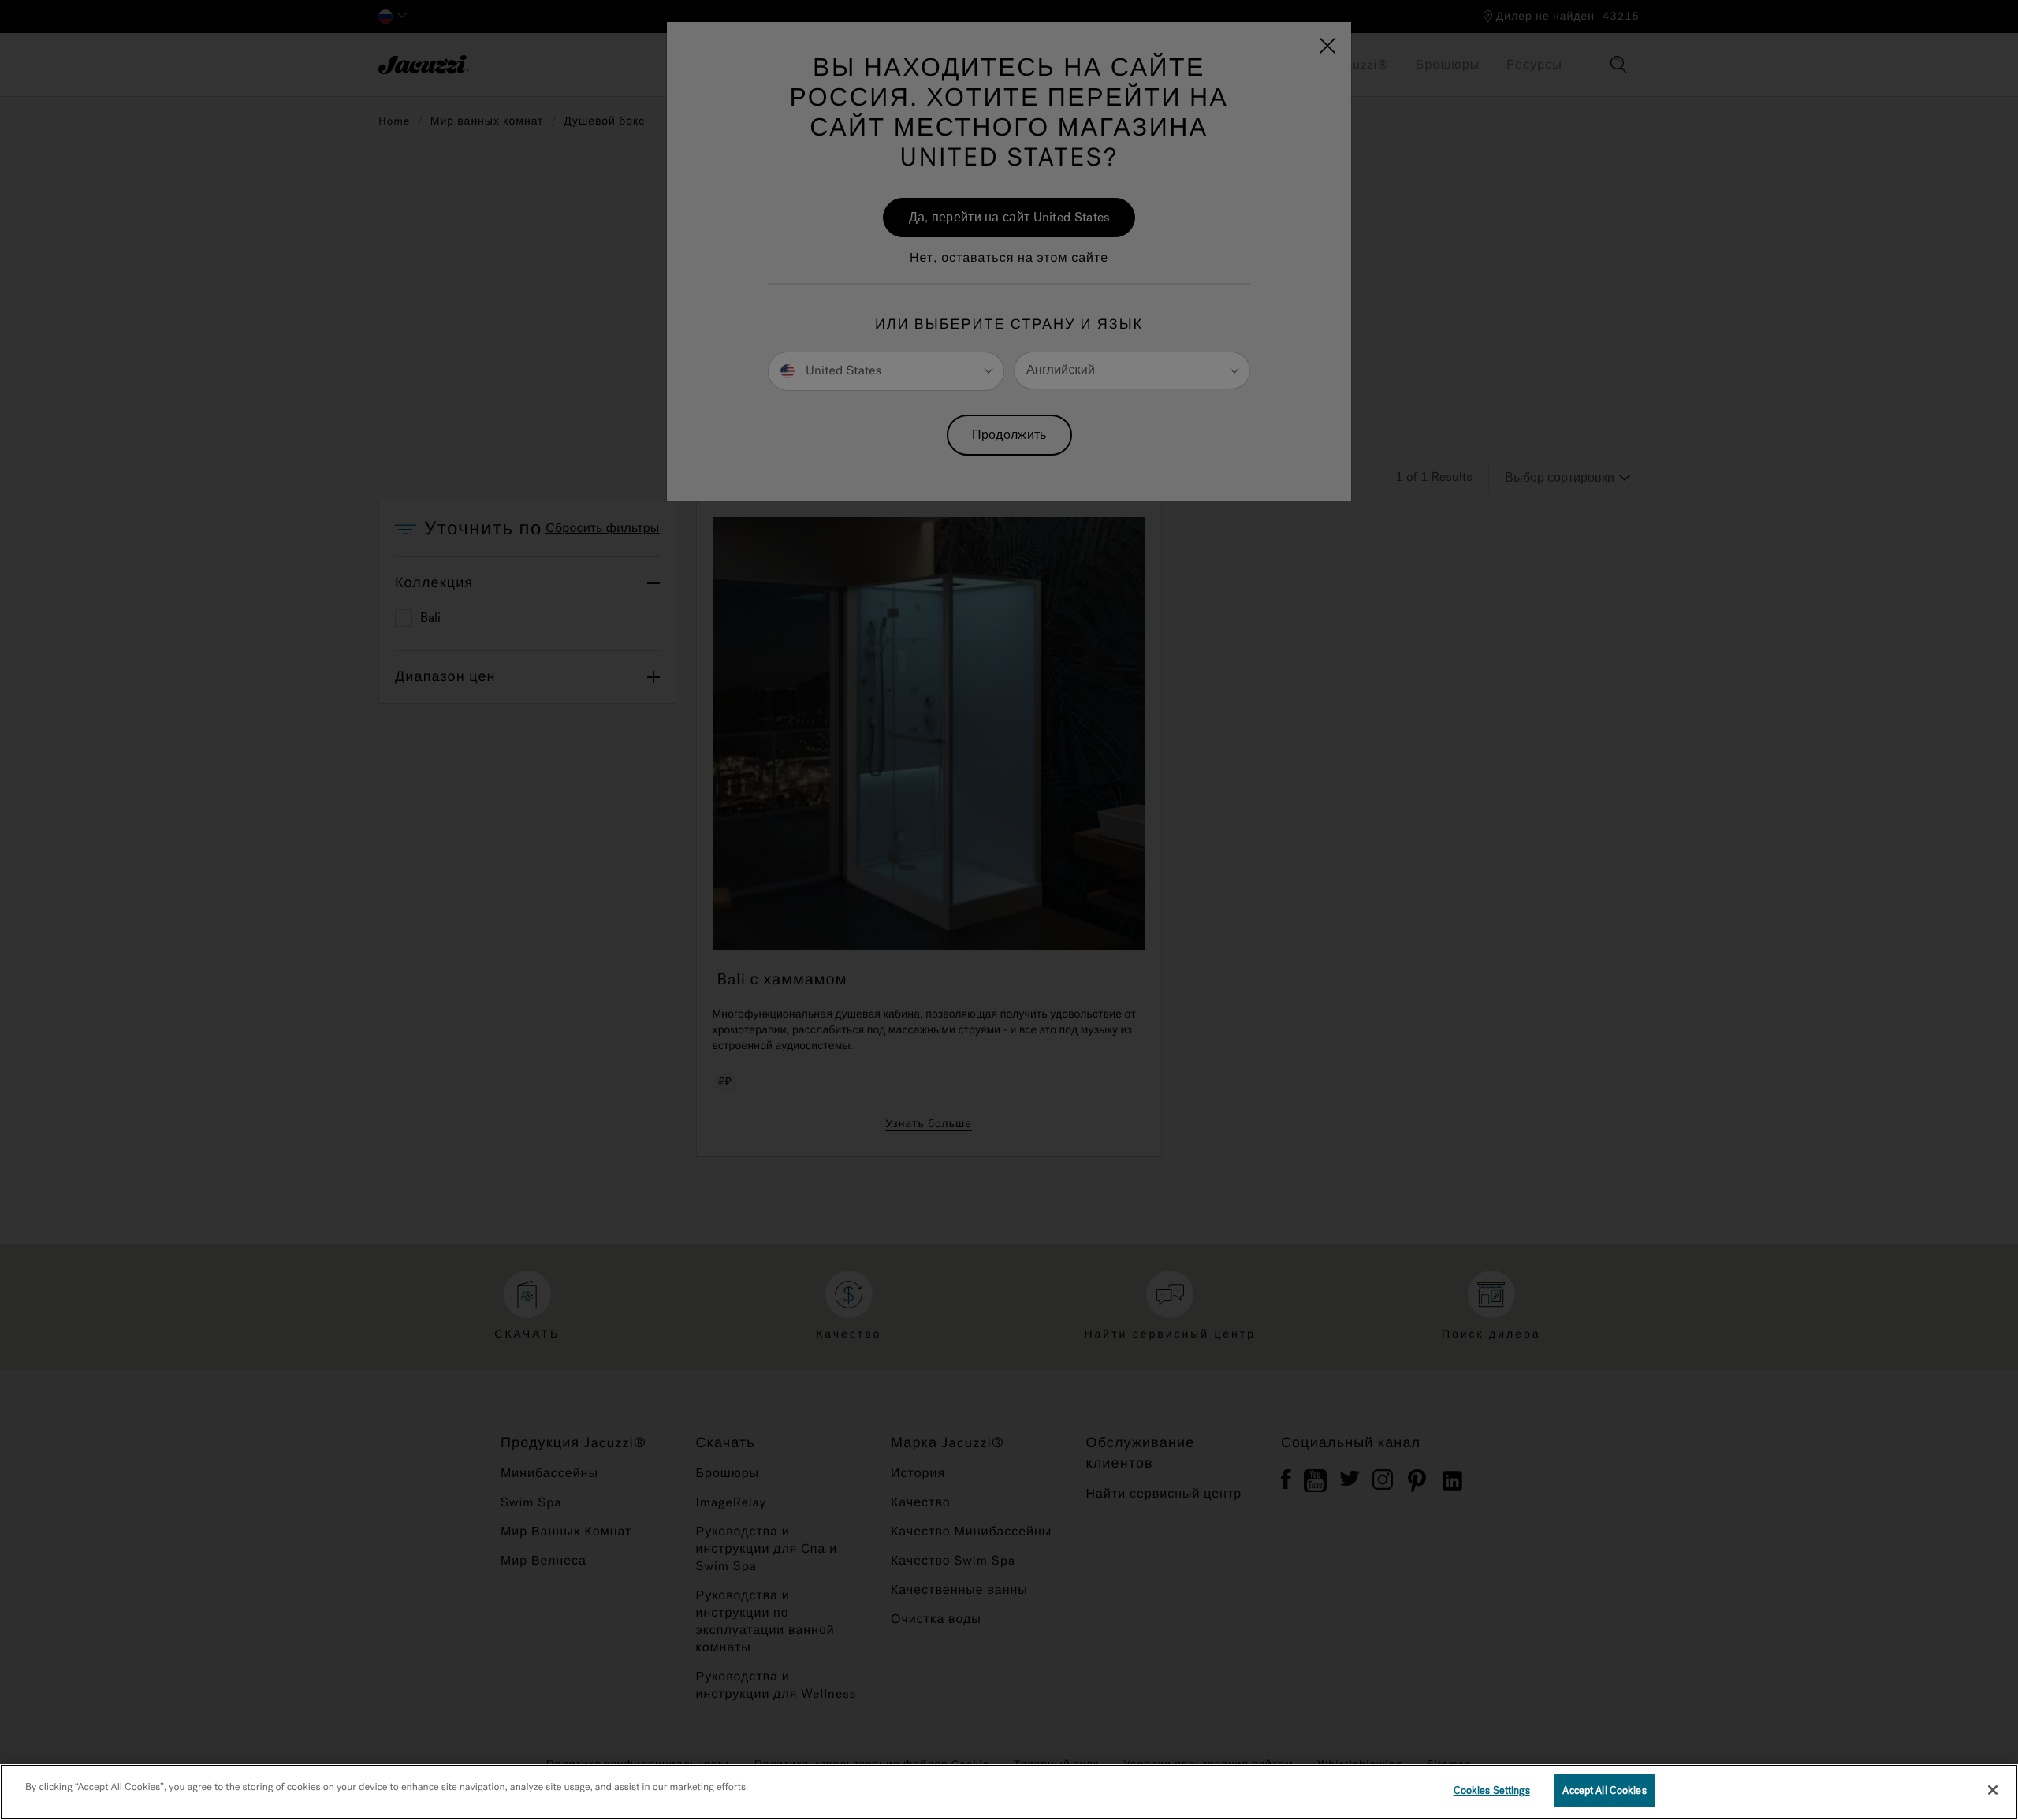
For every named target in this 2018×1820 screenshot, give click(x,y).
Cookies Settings (1492, 1790)
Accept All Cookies (1604, 1790)
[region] (1009, 1792)
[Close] (1993, 1790)
